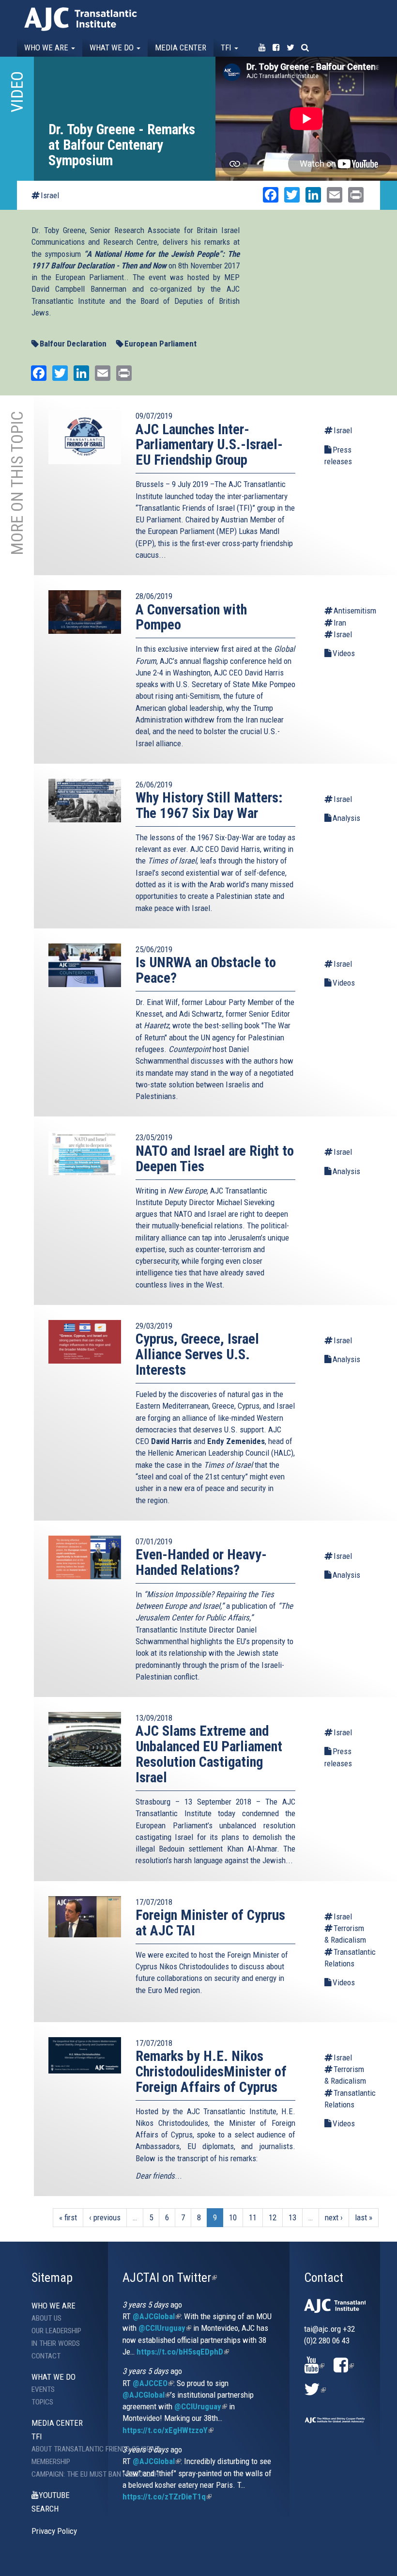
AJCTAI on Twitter (170, 2278)
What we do (113, 47)
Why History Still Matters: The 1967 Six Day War (209, 805)
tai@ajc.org (322, 2329)
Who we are (47, 47)
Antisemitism (351, 611)
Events (43, 2389)
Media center (181, 47)
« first (68, 2217)
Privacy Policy (54, 2531)
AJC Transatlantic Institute (81, 19)
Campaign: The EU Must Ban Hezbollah (70, 2474)
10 (233, 2217)
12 (273, 2217)
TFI (227, 47)
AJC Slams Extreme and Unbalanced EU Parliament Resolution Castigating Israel (209, 1754)
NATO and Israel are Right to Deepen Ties (215, 1159)
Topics (42, 2402)
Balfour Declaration (73, 344)
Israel (50, 195)
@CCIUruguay (165, 2328)
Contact (46, 2356)
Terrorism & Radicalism (345, 1934)
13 (292, 2217)
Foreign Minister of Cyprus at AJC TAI (210, 1923)
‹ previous (105, 2217)
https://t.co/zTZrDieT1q (167, 2497)
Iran (340, 623)
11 (253, 2217)
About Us (46, 2318)
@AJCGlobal (157, 2316)
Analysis (346, 818)
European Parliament (160, 344)
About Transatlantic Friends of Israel (70, 2449)
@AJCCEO (153, 2383)
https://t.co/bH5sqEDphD (183, 2352)
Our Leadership (56, 2331)
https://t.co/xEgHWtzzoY (168, 2430)
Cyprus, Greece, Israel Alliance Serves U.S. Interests (197, 1354)
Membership (51, 2462)
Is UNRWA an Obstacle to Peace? (206, 970)
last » (364, 2217)
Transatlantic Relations (346, 1958)
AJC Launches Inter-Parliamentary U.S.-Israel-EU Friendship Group (209, 445)
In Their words (56, 2343)
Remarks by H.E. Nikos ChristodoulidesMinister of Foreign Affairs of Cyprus (211, 2072)
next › (334, 2217)
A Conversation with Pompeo (191, 617)
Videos (344, 653)
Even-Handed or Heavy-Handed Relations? (201, 1562)
